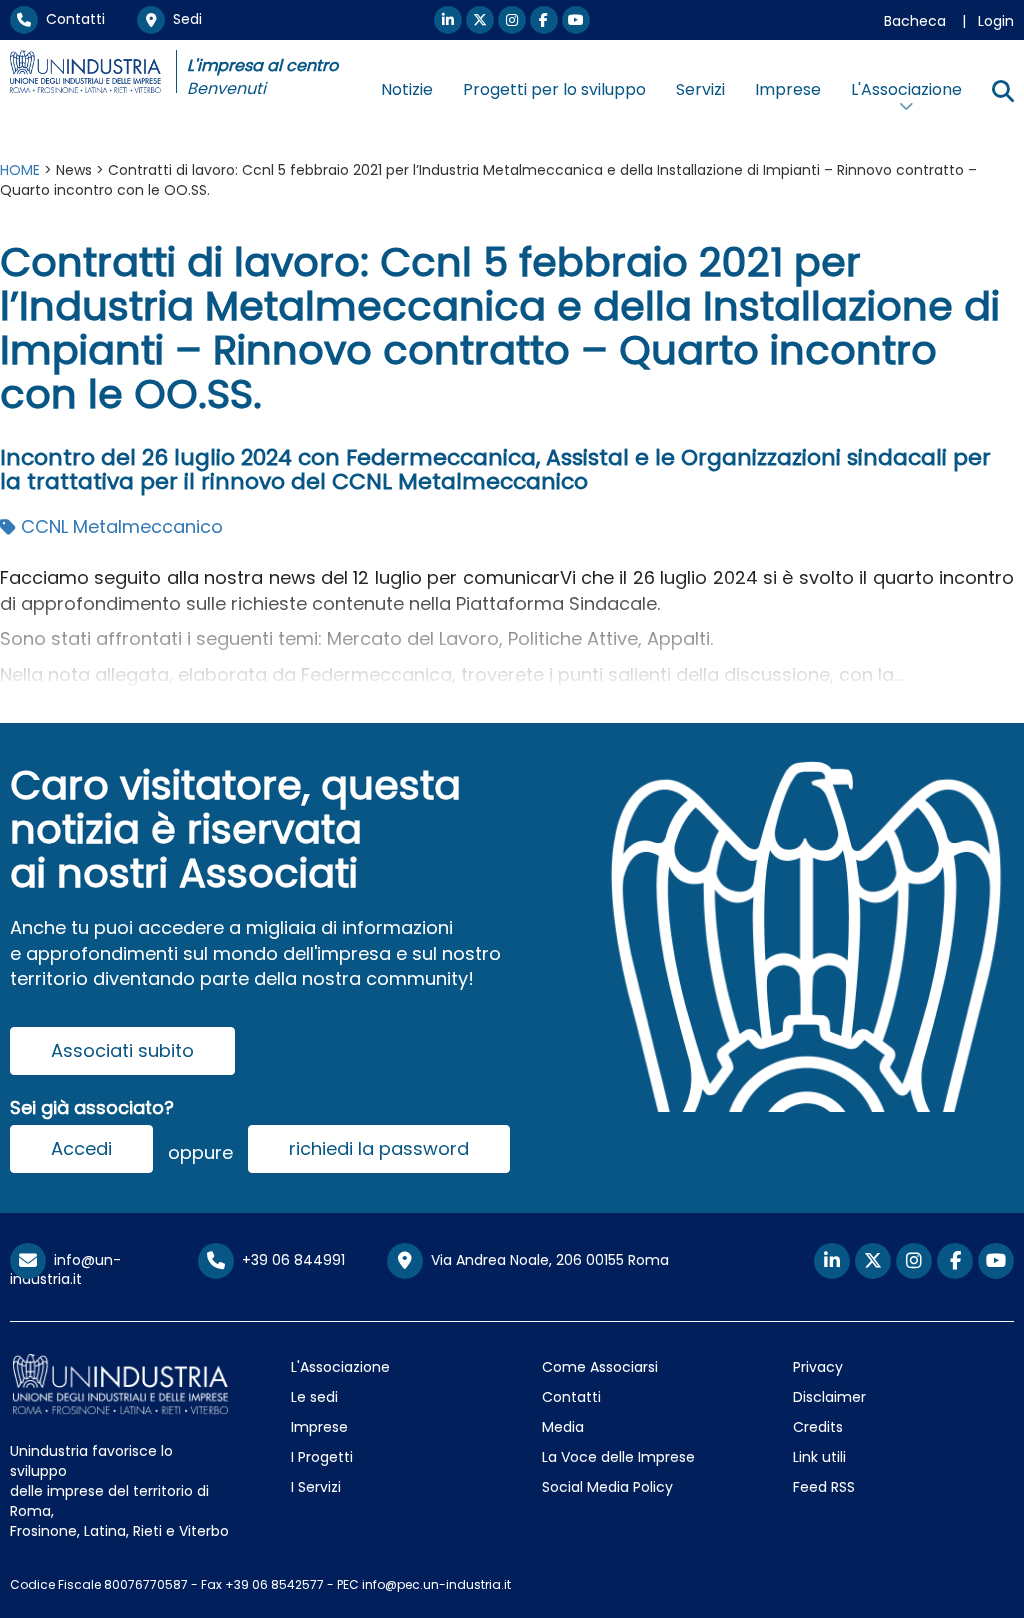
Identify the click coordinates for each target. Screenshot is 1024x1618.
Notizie (407, 89)
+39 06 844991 (289, 1260)
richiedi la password (379, 1148)
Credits (818, 1427)
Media (563, 1427)
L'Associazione (340, 1367)
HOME (20, 170)
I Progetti (322, 1457)
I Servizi (316, 1487)
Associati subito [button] (122, 1050)
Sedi (183, 19)
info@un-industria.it (65, 1269)
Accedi (81, 1148)
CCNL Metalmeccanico (119, 526)
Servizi (700, 89)
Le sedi (314, 1397)
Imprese (788, 89)
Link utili (819, 1457)
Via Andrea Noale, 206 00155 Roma (546, 1260)
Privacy (818, 1367)
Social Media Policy (607, 1487)
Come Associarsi (600, 1367)
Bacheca (915, 21)
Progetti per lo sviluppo (554, 89)
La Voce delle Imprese (618, 1457)
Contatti (71, 19)
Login (996, 21)
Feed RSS (824, 1487)
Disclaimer (829, 1397)
